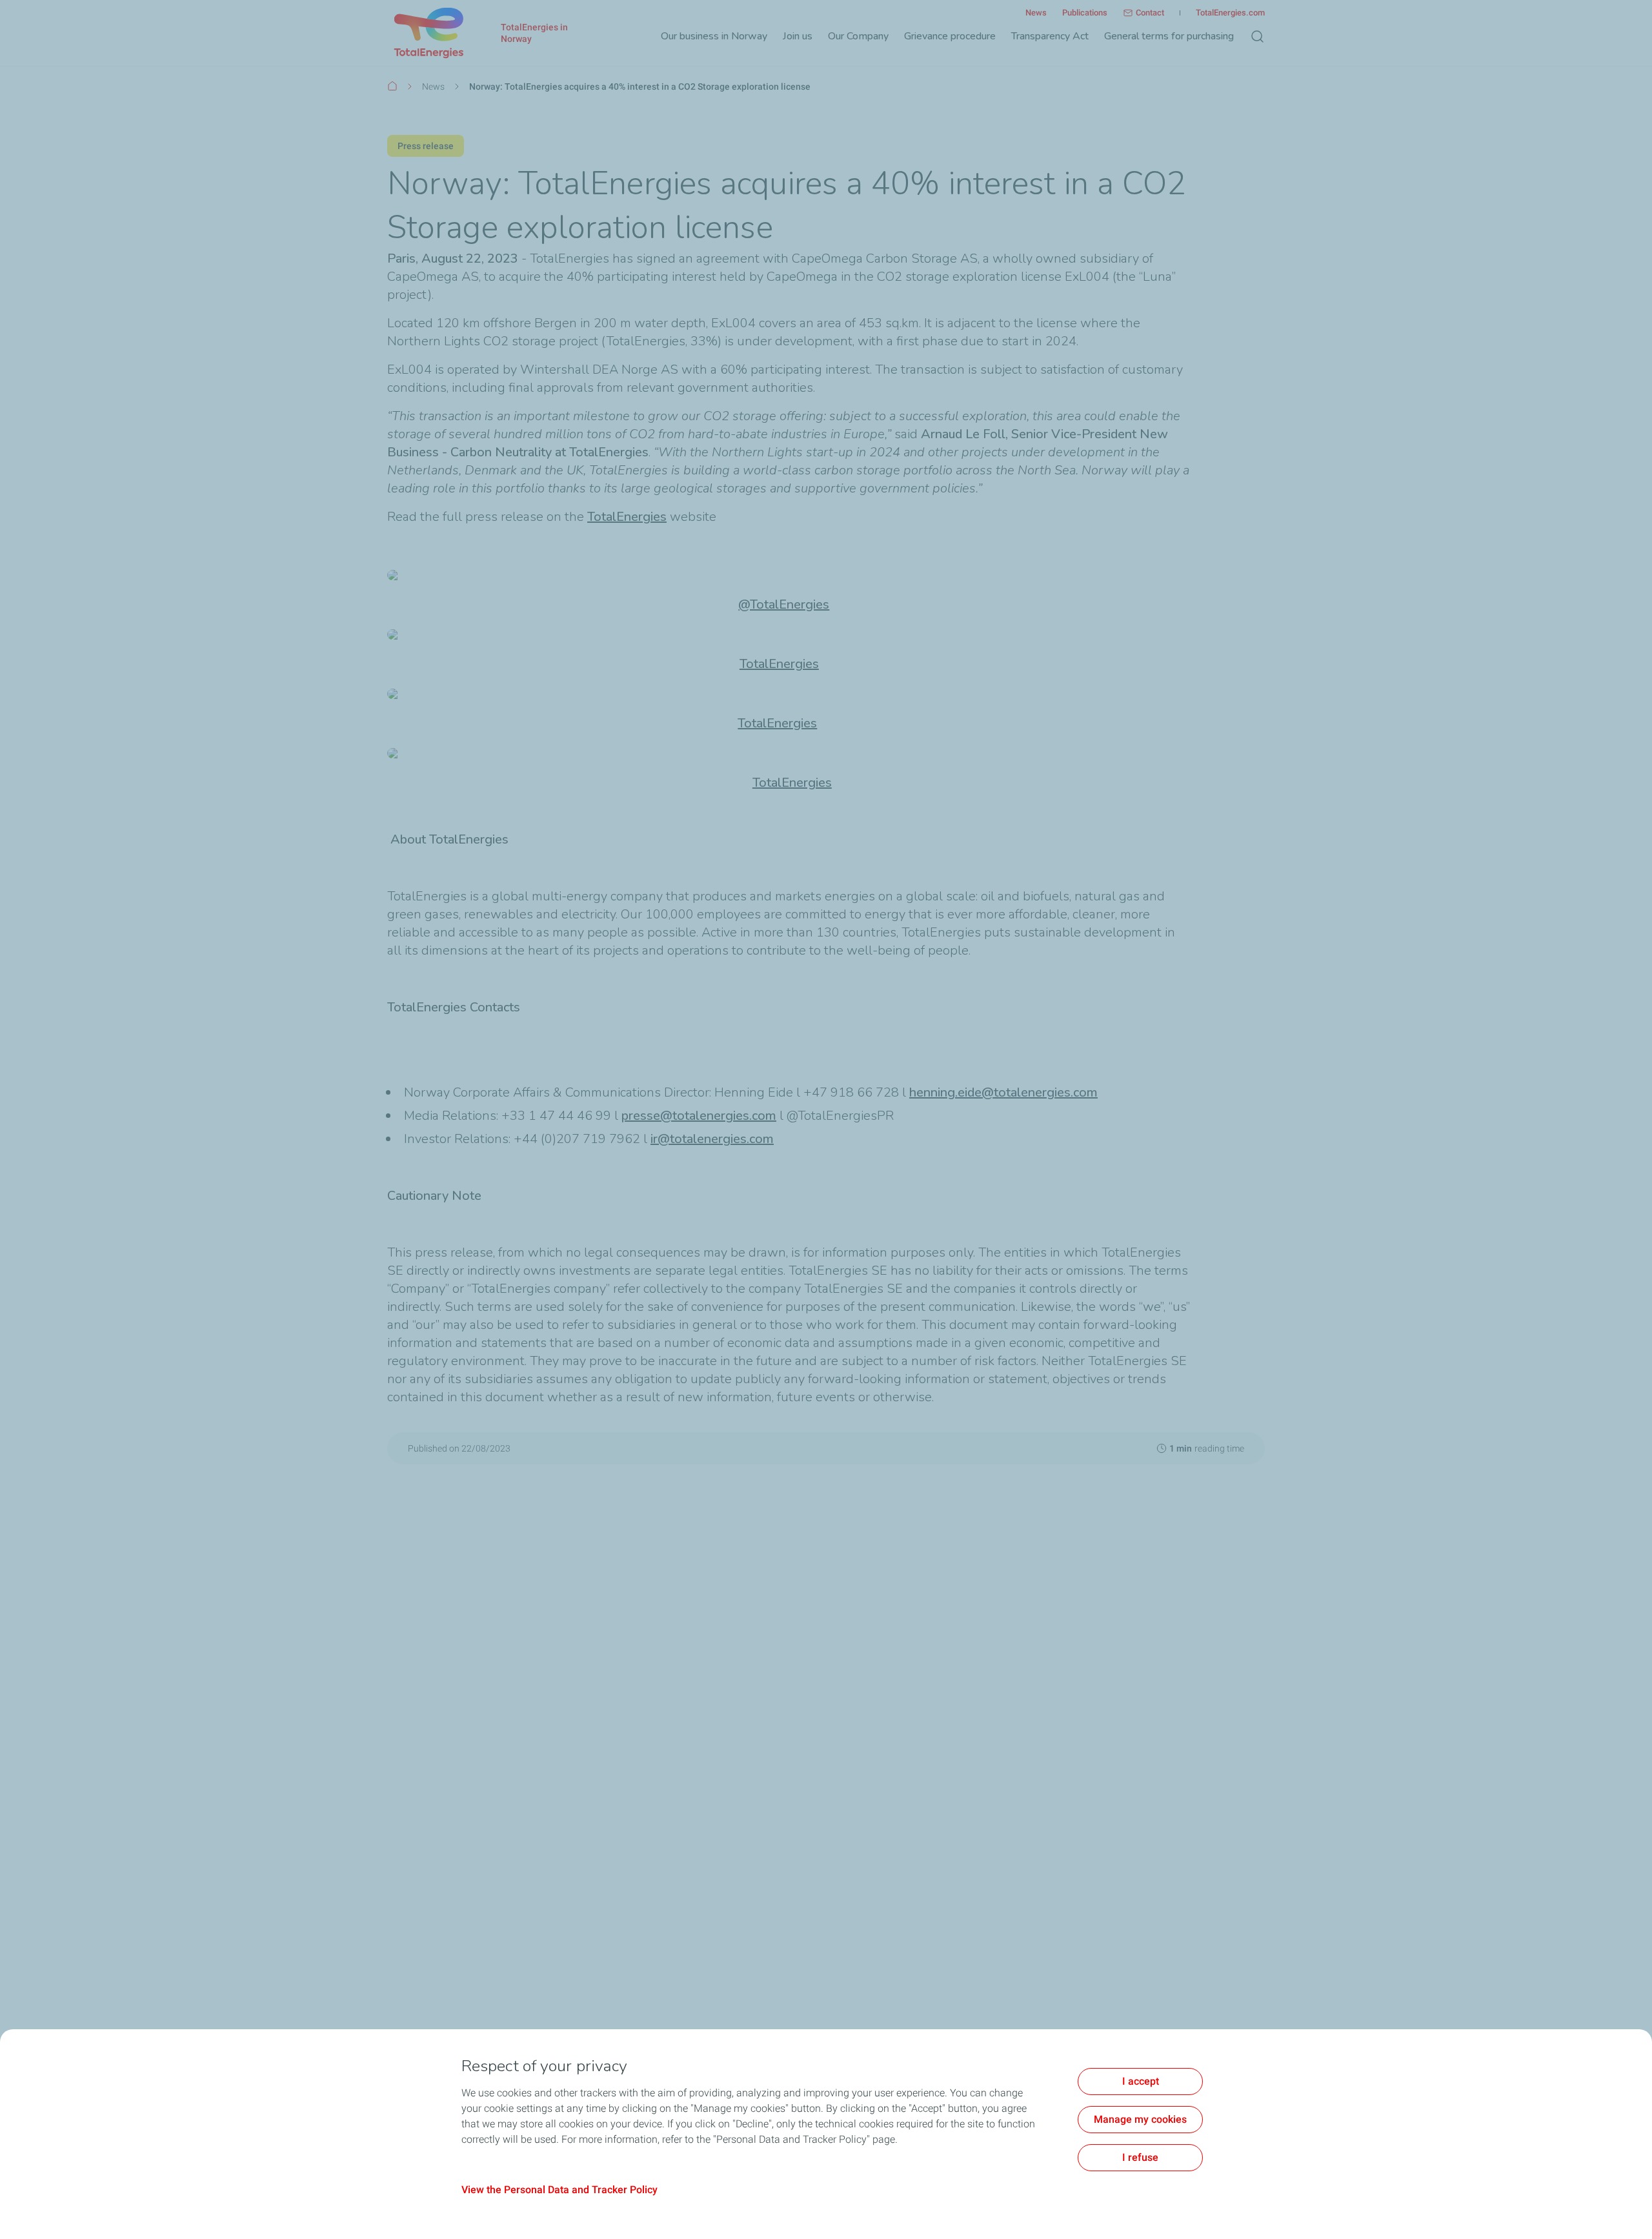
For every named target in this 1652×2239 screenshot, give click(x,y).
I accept (1141, 2081)
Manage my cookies (1140, 2119)
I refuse (1140, 2157)
